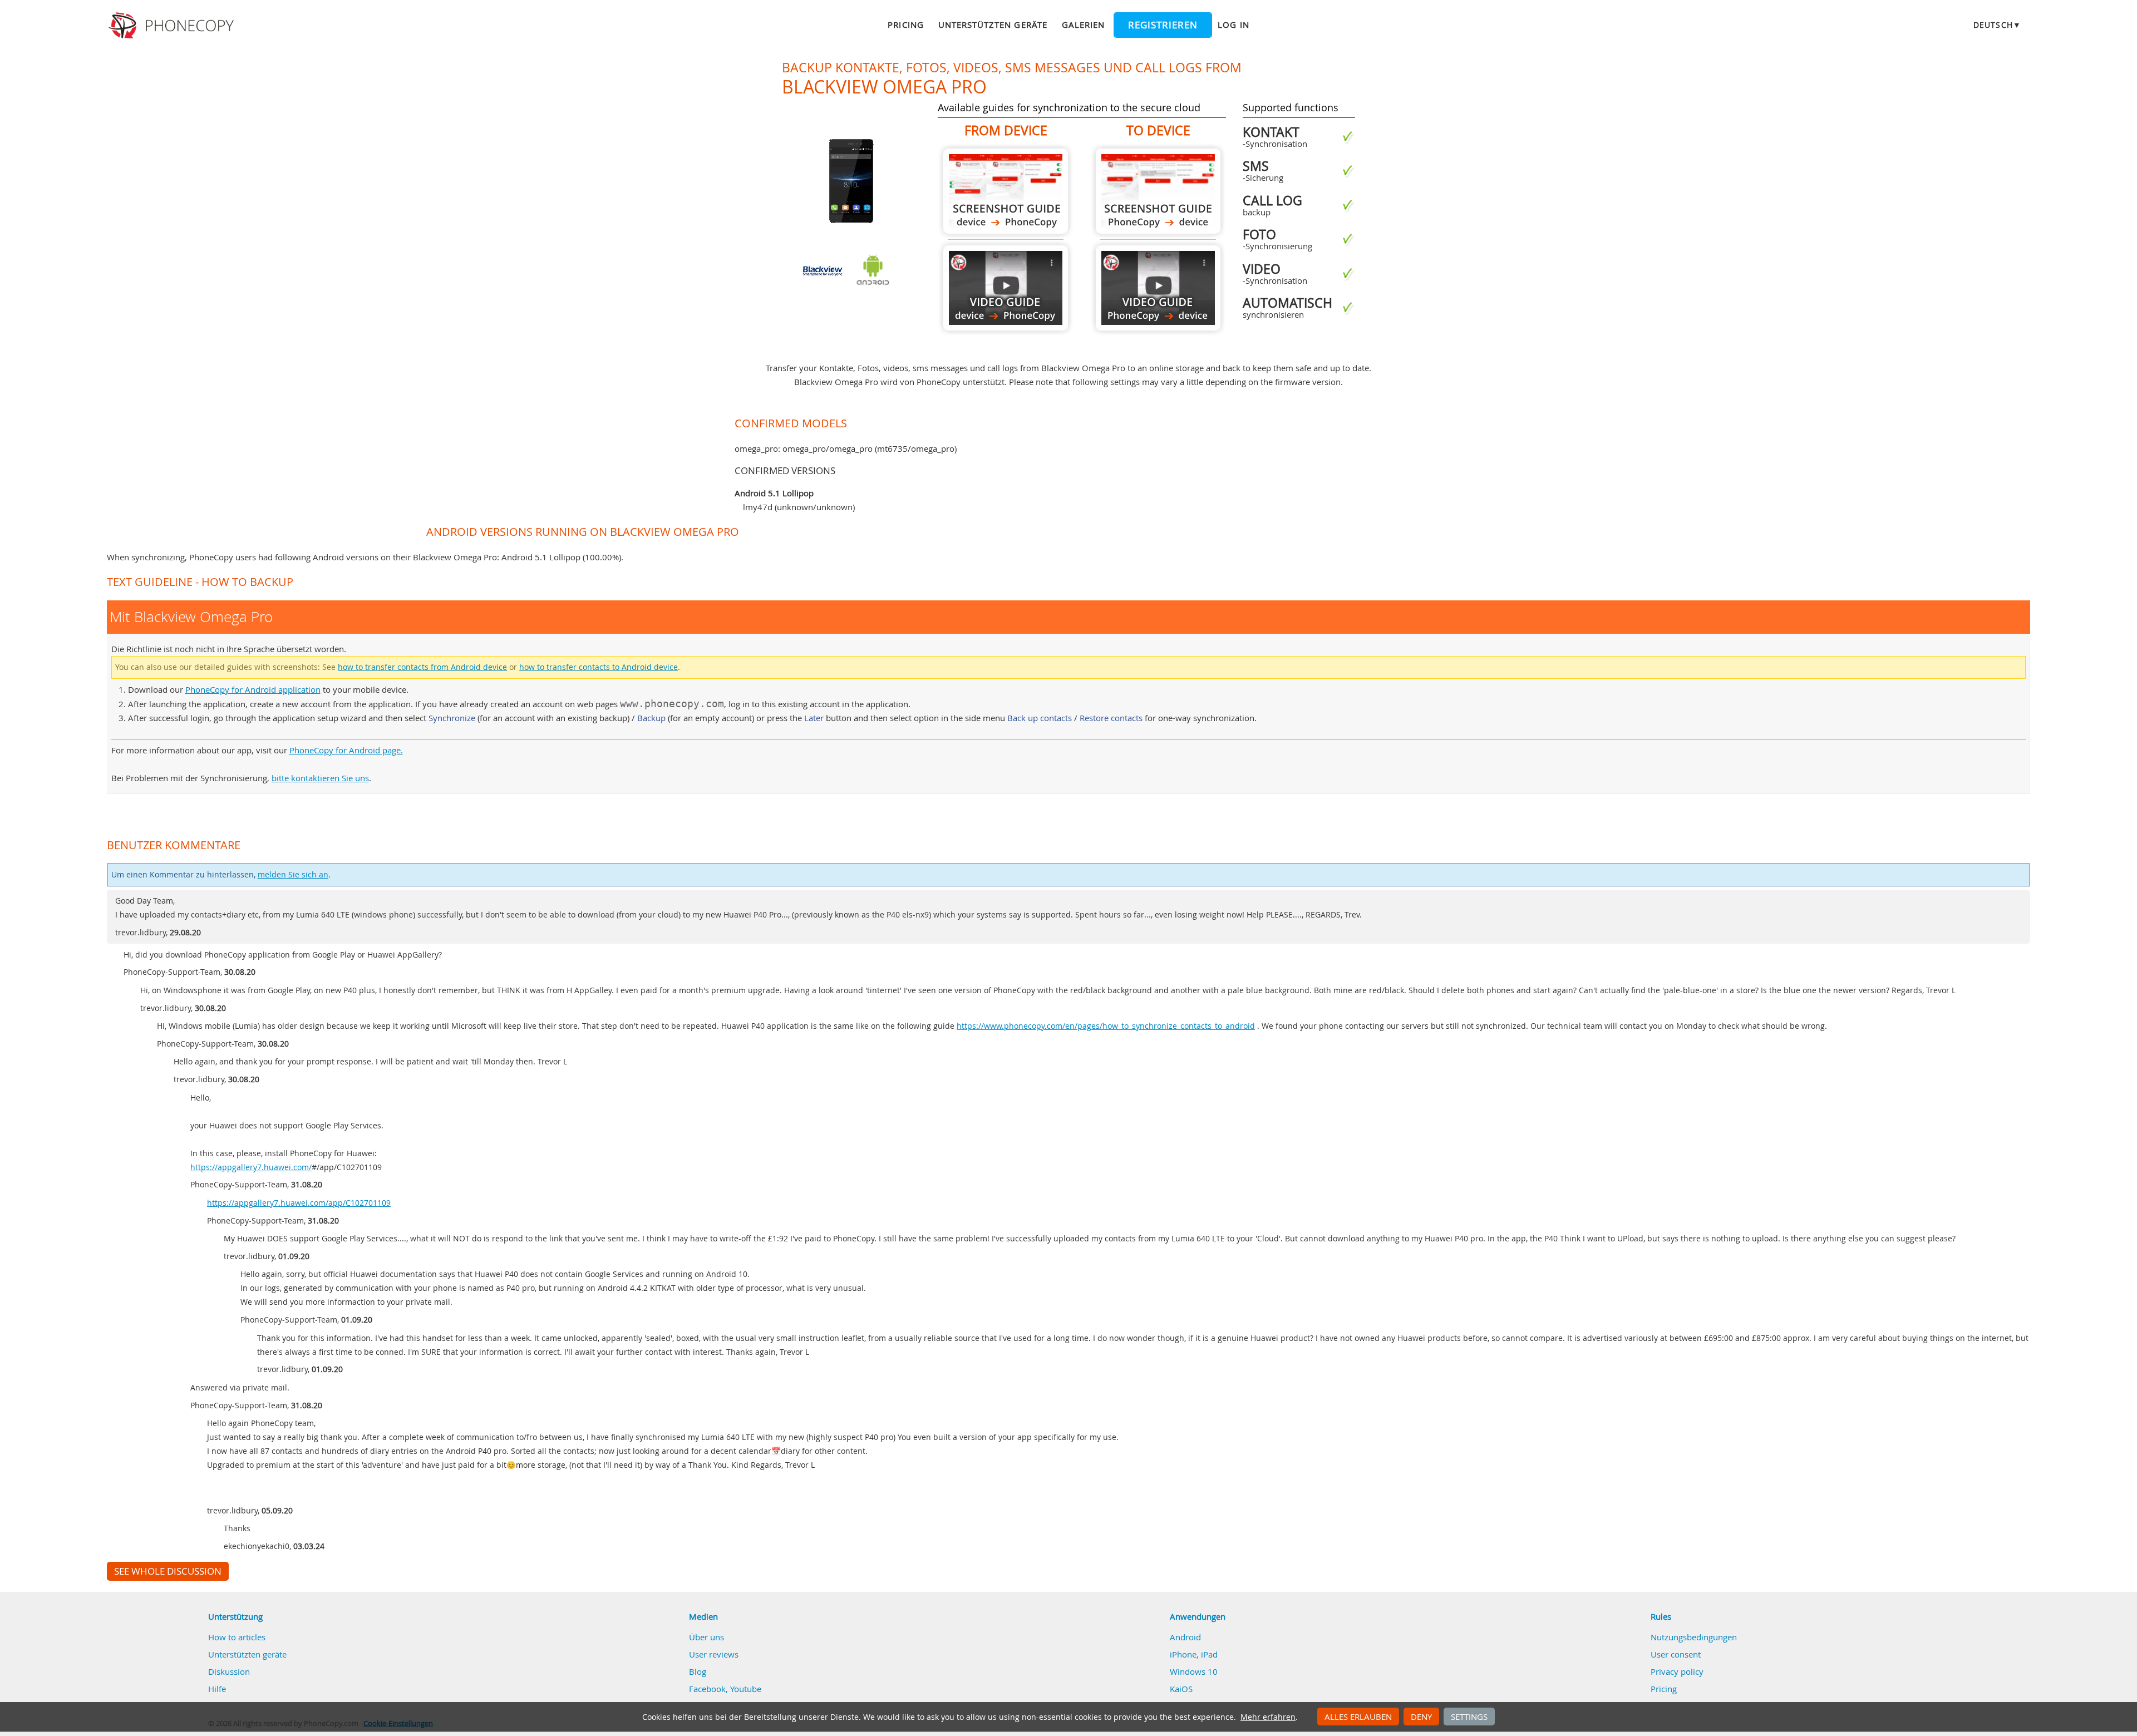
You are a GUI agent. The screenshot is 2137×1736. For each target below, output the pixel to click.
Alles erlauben (1358, 1717)
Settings (1469, 1717)
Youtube (746, 1689)
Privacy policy (1677, 1671)
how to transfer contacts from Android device (422, 667)
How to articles (237, 1637)
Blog (698, 1671)
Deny (1421, 1717)
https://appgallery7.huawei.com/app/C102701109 (299, 1203)
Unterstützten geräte (993, 24)
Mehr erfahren (1268, 1717)
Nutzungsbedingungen (1694, 1637)
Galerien (1083, 24)
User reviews (714, 1654)
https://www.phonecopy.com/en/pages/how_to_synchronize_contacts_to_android (1106, 1026)
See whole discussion (168, 1571)
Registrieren (1163, 25)
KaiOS (1181, 1689)
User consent (1676, 1654)
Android (1185, 1637)
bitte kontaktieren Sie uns (320, 778)
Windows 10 (1194, 1671)
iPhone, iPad (1194, 1654)
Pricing (905, 24)
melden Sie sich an (293, 875)
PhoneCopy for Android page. (346, 750)
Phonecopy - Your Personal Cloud (173, 26)
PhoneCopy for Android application (253, 689)
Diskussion (229, 1671)
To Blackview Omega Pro (1158, 191)
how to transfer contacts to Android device (599, 667)
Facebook (707, 1689)
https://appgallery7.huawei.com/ (251, 1167)
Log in (1233, 24)
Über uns (706, 1637)
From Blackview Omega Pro (1006, 191)
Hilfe (217, 1689)
